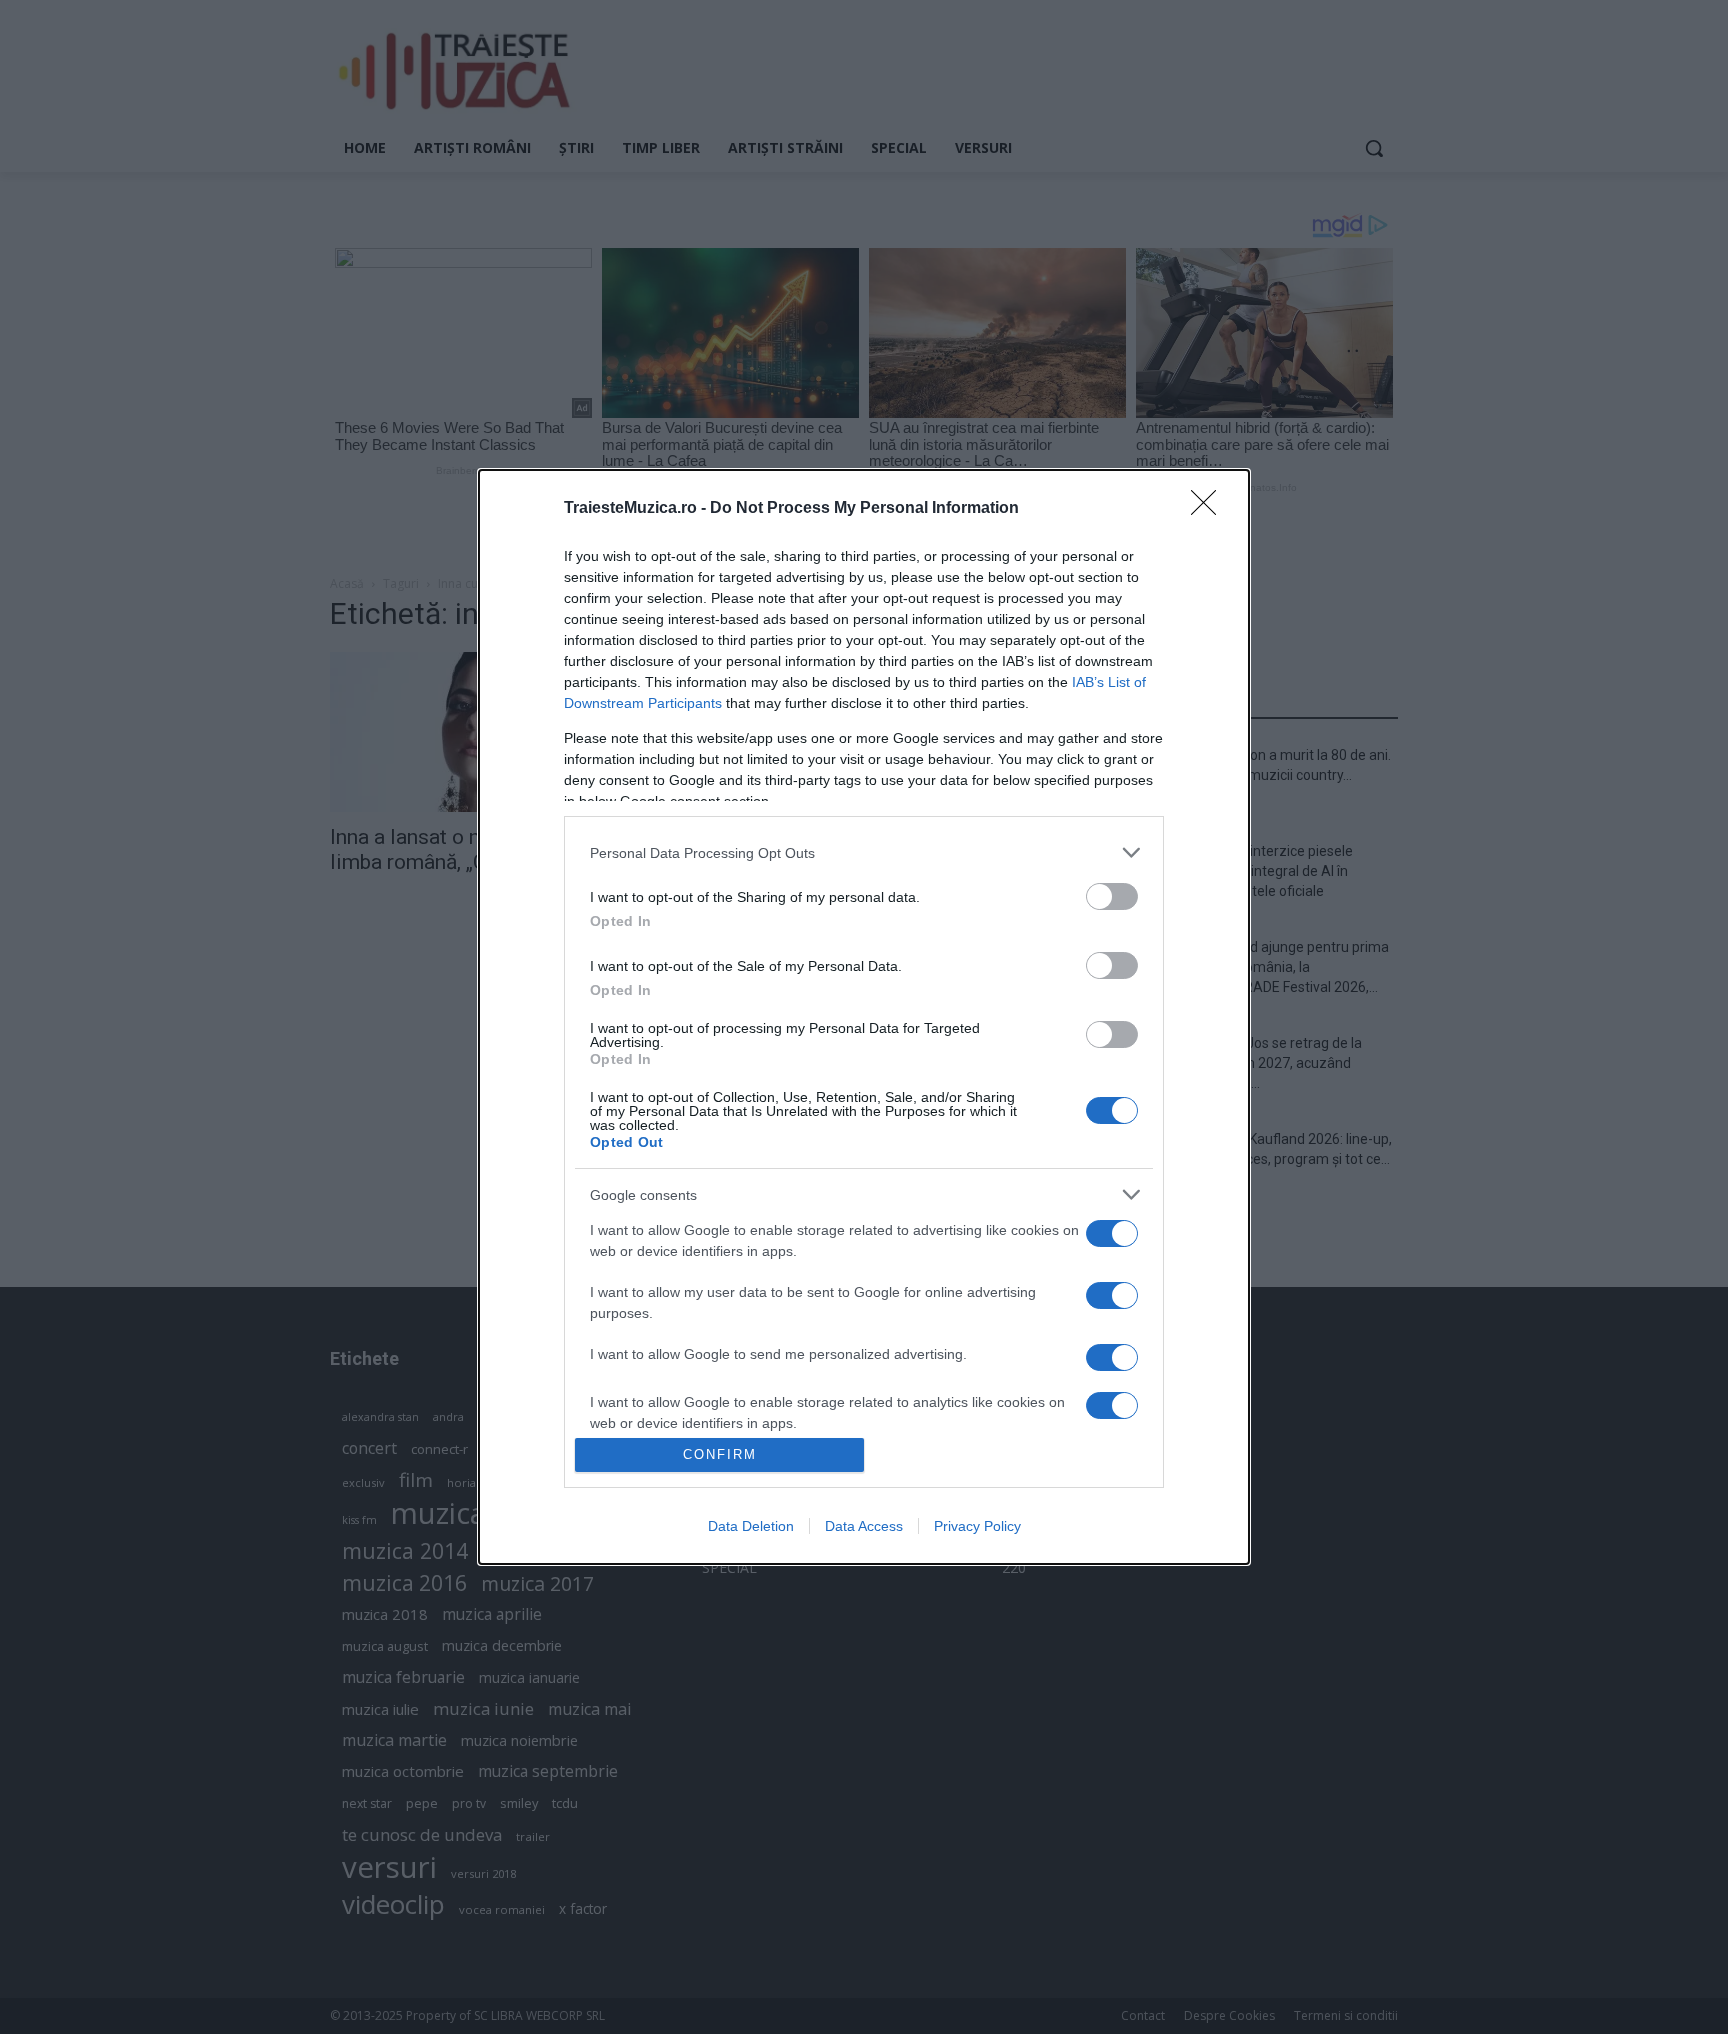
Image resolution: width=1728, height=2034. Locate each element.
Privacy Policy (977, 1526)
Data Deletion (751, 1526)
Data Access (864, 1526)
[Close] (1210, 509)
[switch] (1112, 896)
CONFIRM (720, 1454)
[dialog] (864, 1016)
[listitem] (864, 852)
